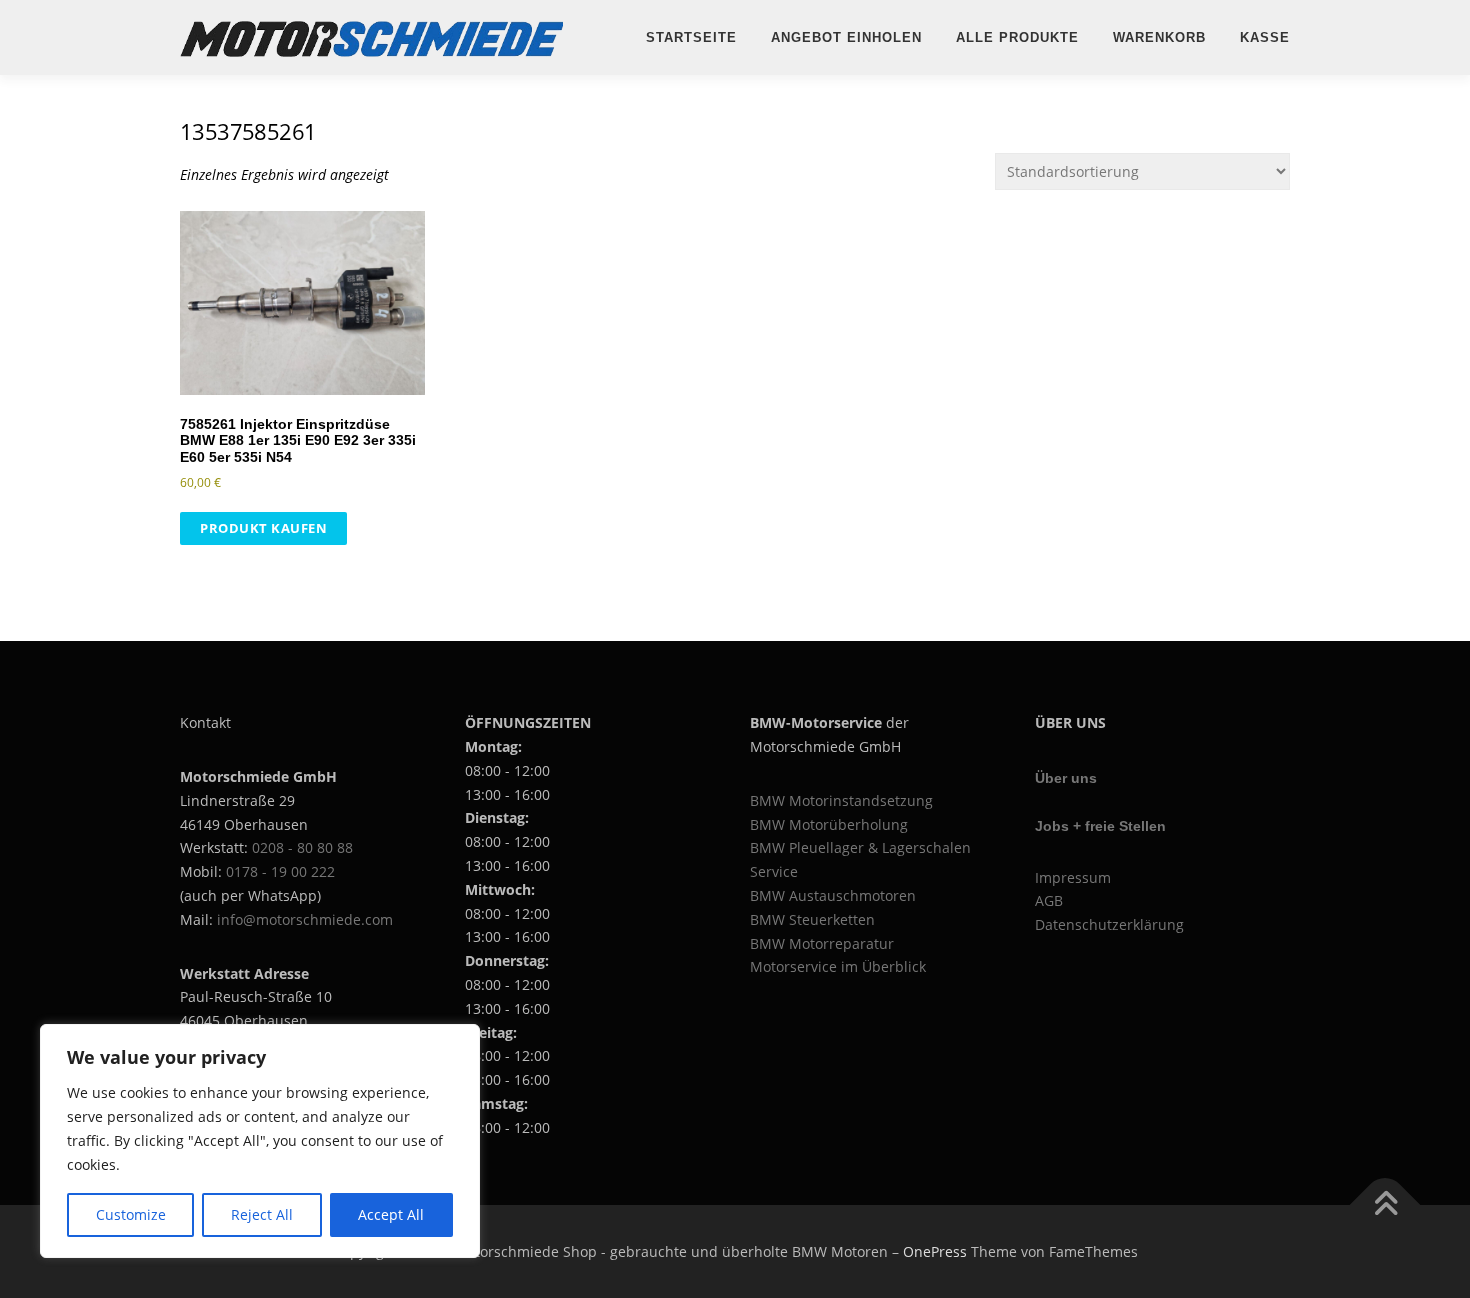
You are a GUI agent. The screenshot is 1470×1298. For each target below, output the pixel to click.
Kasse (1265, 37)
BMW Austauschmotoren (833, 895)
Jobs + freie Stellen (1100, 826)
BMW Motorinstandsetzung (841, 800)
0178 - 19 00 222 (280, 871)
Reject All (262, 1214)
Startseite (691, 37)
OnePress (935, 1251)
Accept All (391, 1214)
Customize (131, 1214)
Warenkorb (1159, 37)
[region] (260, 1141)
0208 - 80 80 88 (302, 847)
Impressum (1073, 877)
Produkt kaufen (263, 528)
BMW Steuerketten (812, 919)
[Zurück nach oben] (1385, 1204)
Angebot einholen (846, 37)
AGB (1049, 900)
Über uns (1066, 778)
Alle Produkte (1017, 37)
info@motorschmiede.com (305, 919)
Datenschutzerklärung (1109, 924)
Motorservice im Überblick (838, 966)
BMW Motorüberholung (829, 824)
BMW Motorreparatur (822, 943)
